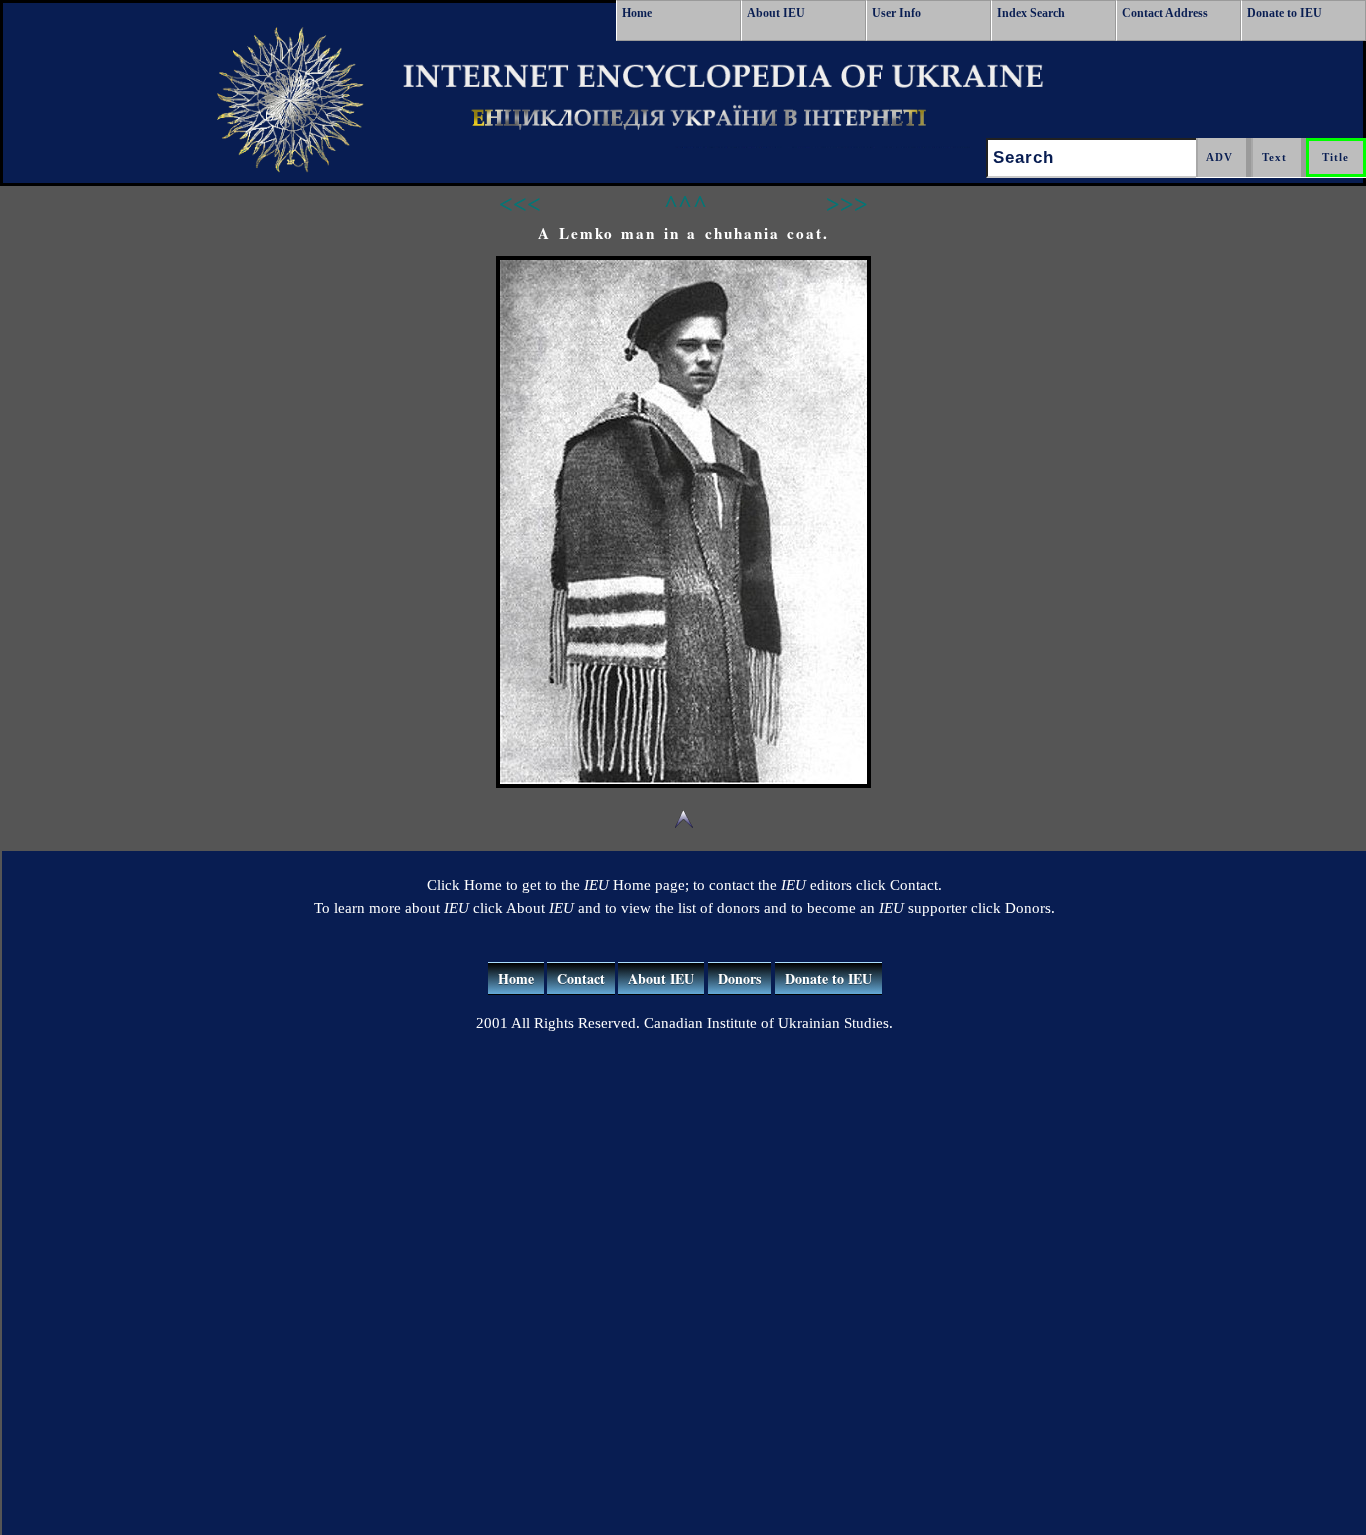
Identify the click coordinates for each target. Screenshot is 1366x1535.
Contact (581, 978)
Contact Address (1165, 13)
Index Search (1031, 13)
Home (637, 13)
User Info (896, 13)
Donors (739, 978)
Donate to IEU (1284, 13)
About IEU (776, 13)
